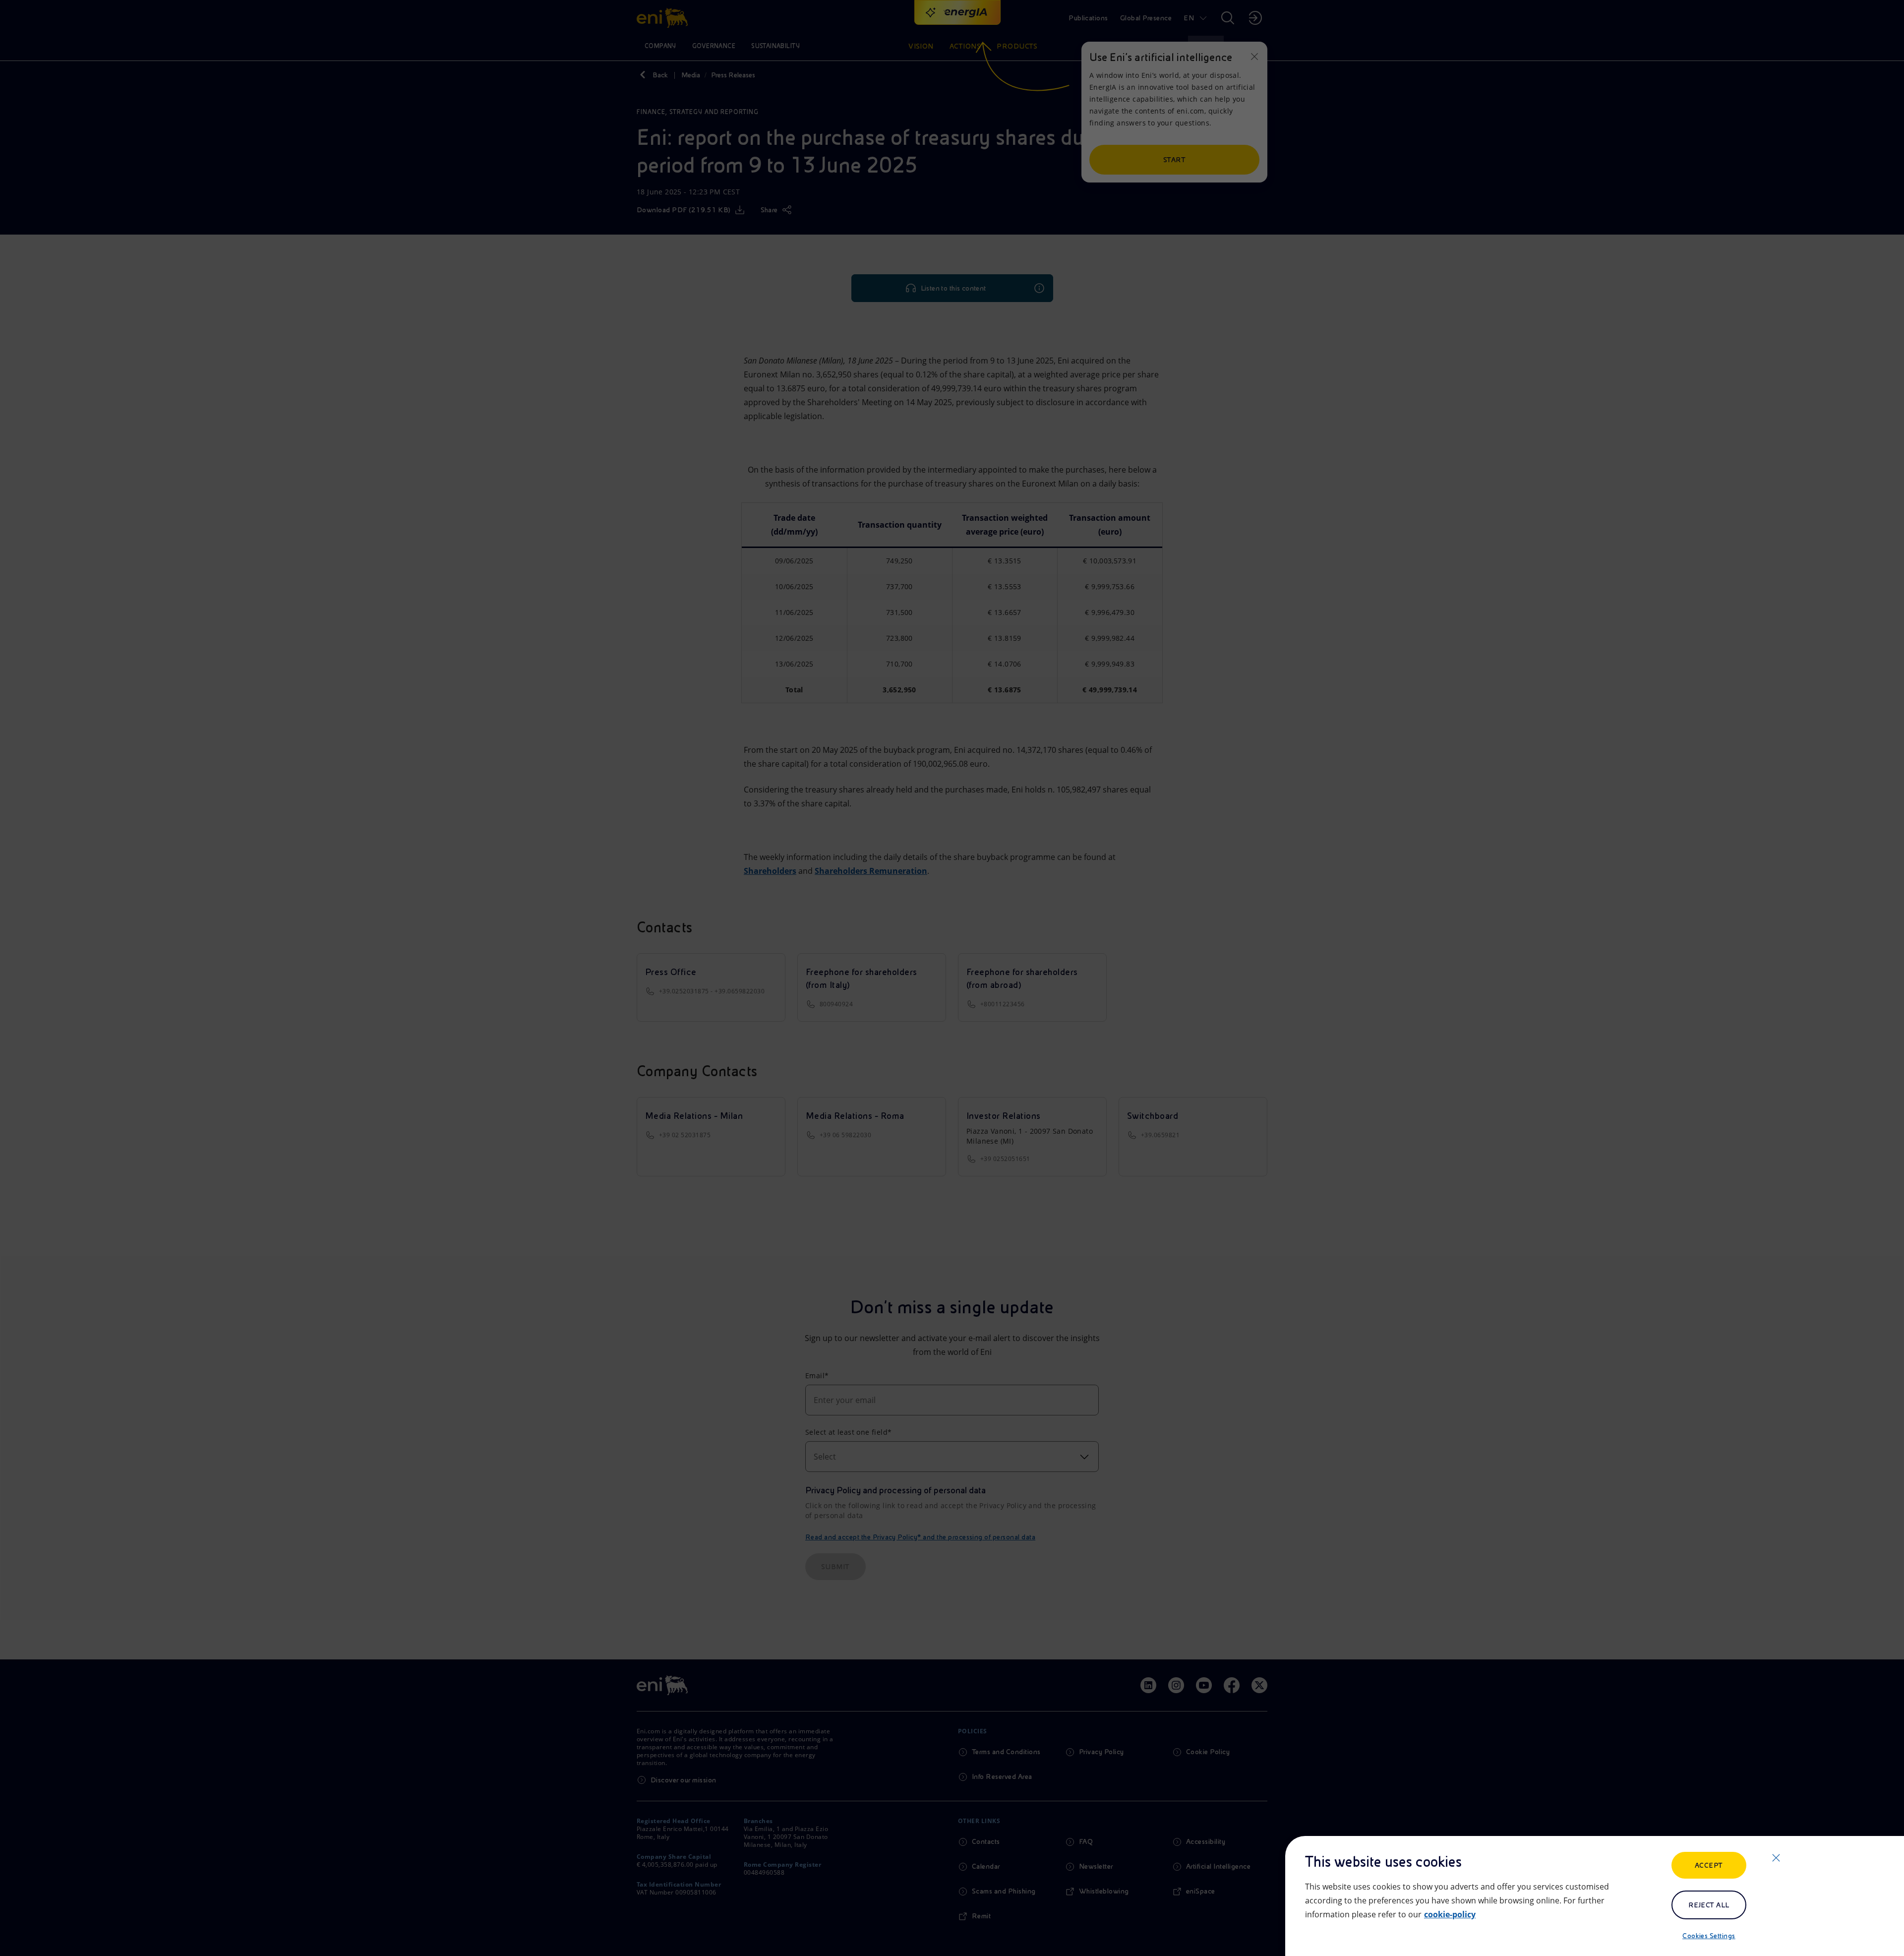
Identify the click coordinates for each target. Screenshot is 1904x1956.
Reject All (1709, 1905)
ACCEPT (1709, 1865)
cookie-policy (1450, 1914)
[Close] (1776, 1858)
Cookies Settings (1709, 1936)
